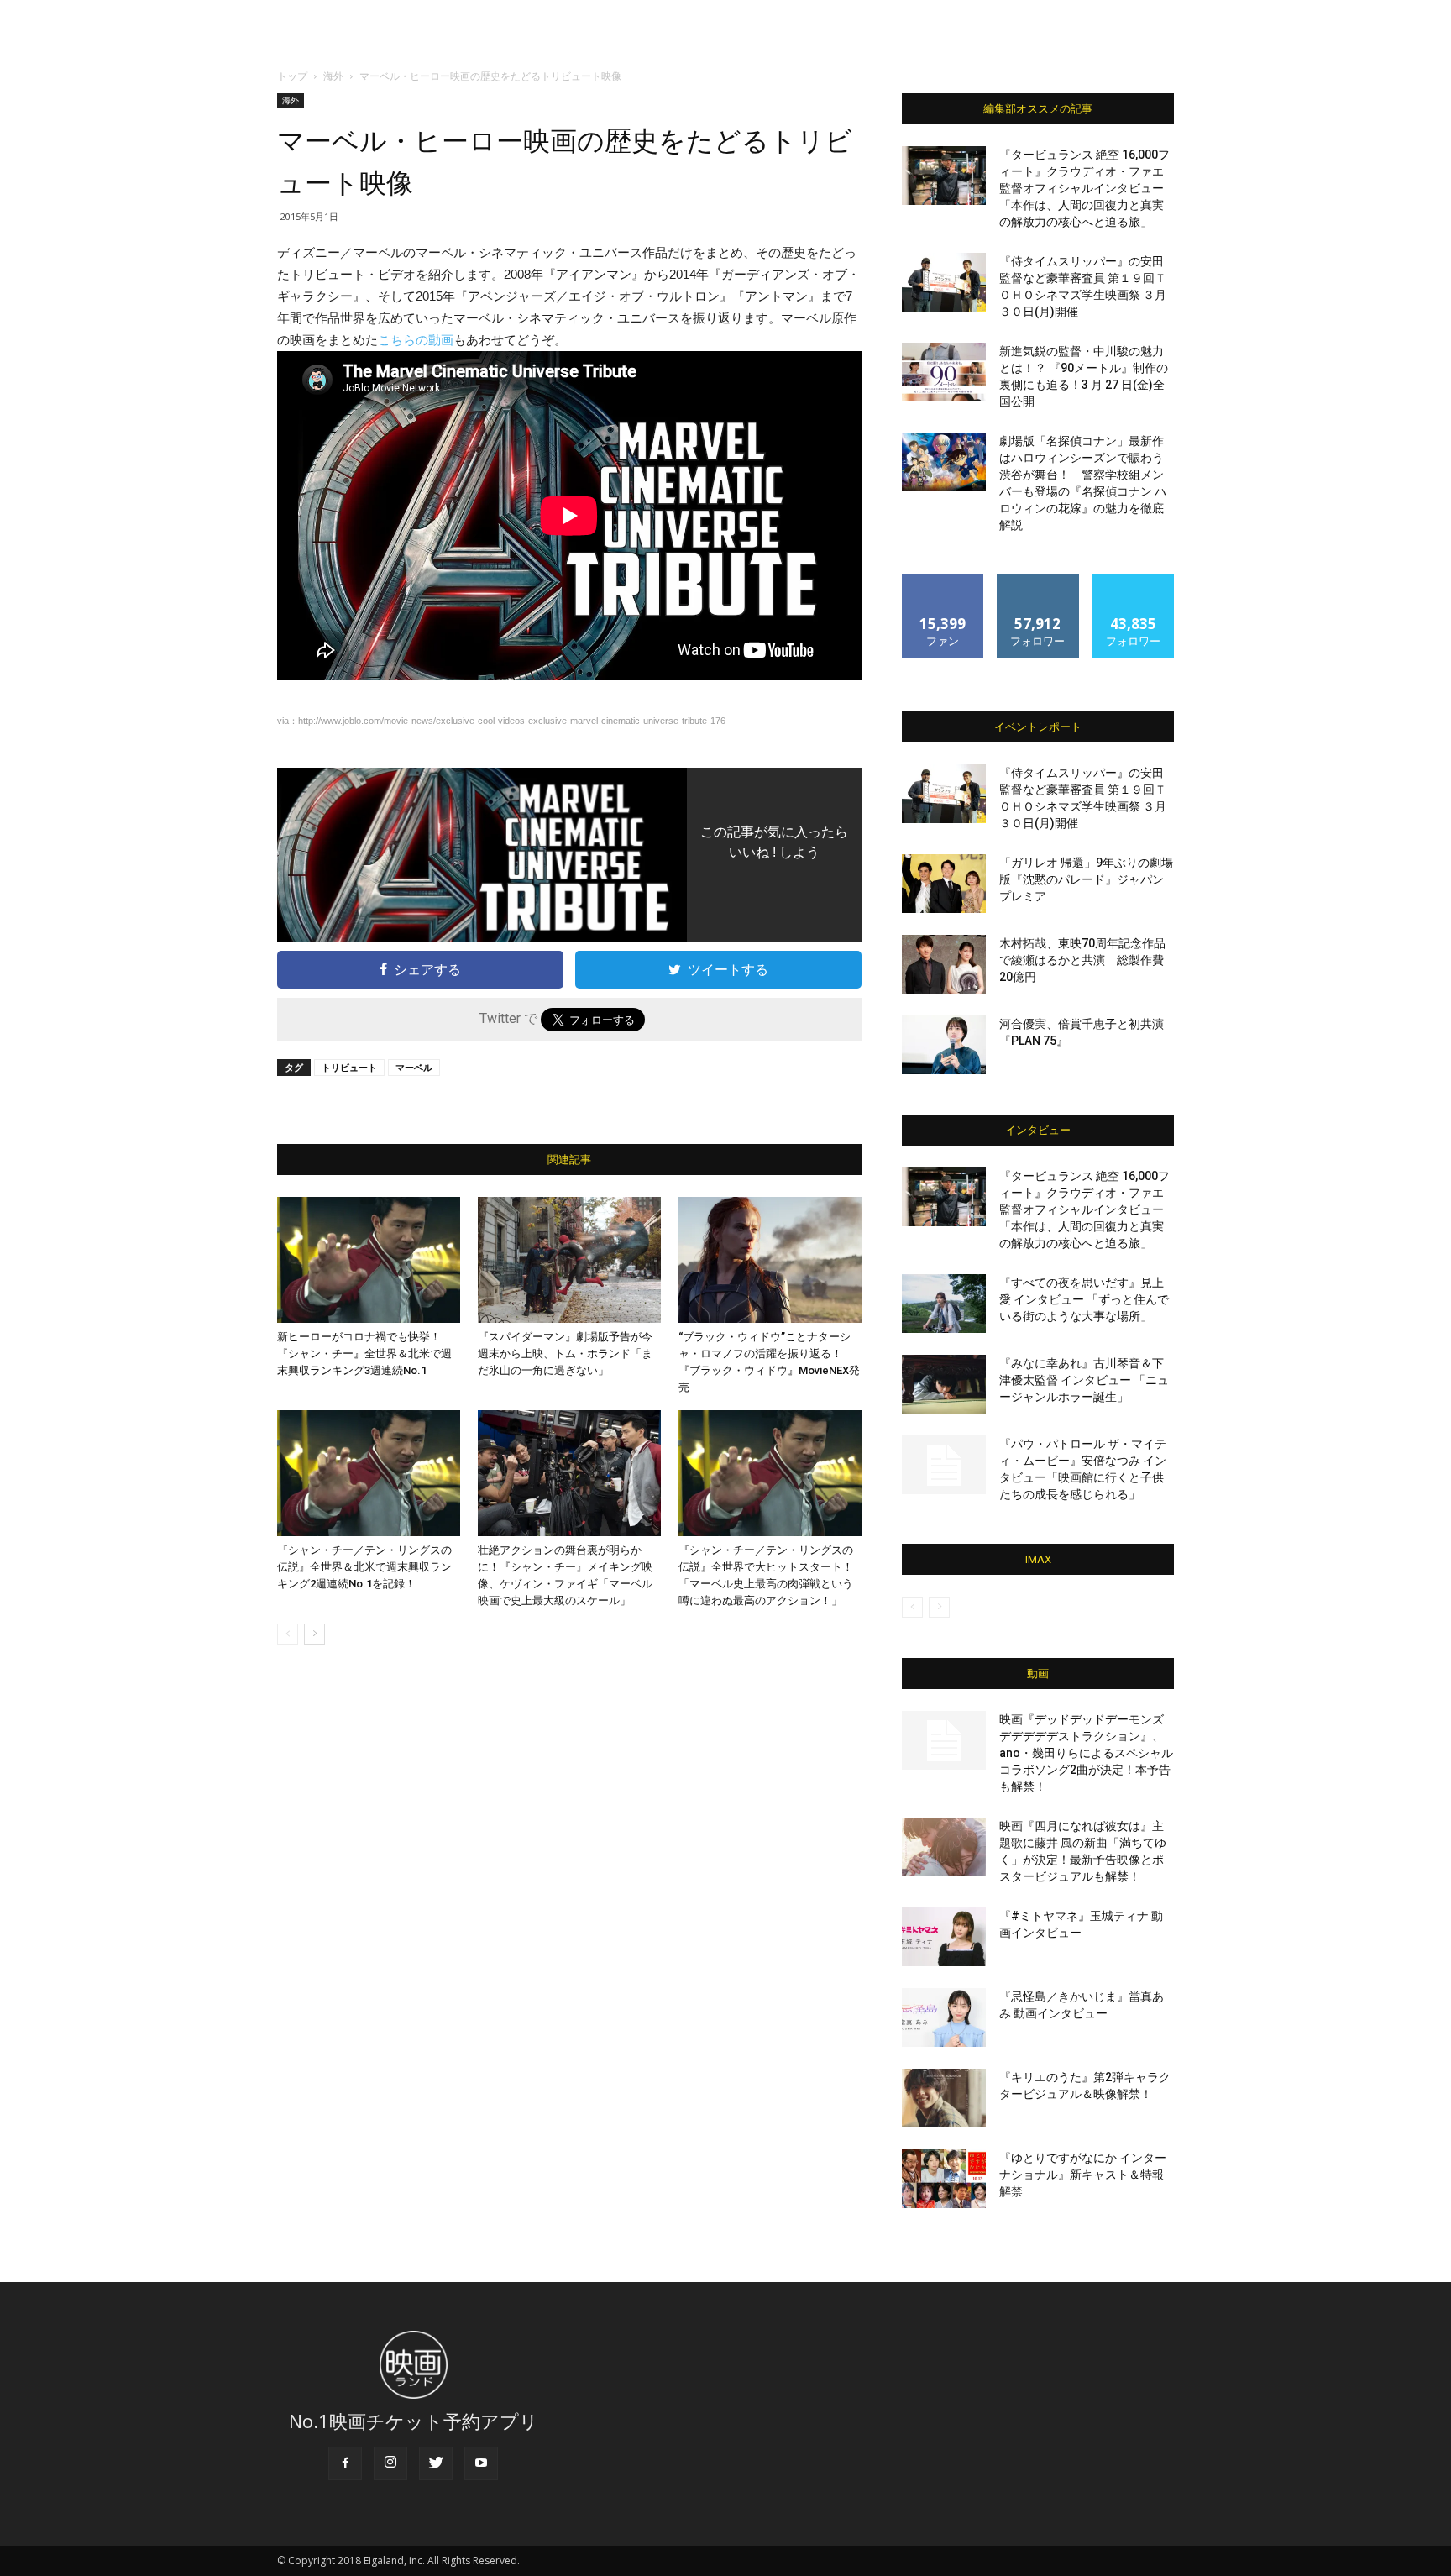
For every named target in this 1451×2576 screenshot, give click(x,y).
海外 (333, 76)
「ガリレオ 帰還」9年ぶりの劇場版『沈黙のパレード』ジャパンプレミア (1086, 879)
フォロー (1038, 581)
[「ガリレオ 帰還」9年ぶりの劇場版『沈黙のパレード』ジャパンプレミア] (944, 884)
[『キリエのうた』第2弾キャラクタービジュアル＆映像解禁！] (944, 2098)
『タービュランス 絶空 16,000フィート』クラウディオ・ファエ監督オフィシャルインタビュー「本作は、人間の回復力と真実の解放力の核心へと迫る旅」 (1084, 188)
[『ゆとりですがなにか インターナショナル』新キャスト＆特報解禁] (944, 2179)
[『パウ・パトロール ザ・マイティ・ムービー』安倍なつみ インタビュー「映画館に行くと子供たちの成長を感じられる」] (944, 1465)
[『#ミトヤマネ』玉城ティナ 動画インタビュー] (944, 1937)
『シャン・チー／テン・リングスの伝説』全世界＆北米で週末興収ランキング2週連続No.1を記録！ (364, 1567)
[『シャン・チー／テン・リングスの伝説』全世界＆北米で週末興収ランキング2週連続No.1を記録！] (369, 1473)
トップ (292, 76)
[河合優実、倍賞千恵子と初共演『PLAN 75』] (944, 1045)
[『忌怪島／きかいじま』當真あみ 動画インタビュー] (944, 2017)
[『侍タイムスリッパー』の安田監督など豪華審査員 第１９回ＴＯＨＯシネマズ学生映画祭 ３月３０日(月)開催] (944, 282)
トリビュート (349, 1067)
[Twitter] (436, 2463)
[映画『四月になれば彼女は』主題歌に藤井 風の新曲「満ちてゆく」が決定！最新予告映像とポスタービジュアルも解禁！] (944, 1847)
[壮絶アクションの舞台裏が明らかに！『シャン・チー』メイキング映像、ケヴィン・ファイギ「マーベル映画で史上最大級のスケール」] (569, 1473)
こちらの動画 (416, 340)
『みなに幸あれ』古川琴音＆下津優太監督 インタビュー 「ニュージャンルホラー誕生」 (1084, 1380)
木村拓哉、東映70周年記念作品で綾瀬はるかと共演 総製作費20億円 (1082, 960)
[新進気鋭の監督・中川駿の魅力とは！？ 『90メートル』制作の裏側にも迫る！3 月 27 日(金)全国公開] (944, 372)
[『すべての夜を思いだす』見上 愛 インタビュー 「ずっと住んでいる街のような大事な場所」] (944, 1304)
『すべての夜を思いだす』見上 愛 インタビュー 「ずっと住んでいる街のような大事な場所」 (1084, 1299)
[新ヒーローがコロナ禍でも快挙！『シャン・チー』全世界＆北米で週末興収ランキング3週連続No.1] (369, 1260)
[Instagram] (390, 2463)
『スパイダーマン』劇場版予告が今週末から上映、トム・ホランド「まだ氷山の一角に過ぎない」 (565, 1354)
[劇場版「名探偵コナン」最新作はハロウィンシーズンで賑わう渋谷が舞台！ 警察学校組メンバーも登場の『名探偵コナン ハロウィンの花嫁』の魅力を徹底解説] (944, 462)
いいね (943, 581)
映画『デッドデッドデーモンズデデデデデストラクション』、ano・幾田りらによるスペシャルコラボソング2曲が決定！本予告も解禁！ (1086, 1753)
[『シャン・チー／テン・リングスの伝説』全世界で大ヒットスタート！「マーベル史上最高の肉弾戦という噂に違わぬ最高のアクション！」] (770, 1473)
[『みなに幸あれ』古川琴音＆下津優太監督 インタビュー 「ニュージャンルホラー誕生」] (944, 1384)
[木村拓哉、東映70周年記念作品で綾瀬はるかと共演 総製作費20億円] (944, 964)
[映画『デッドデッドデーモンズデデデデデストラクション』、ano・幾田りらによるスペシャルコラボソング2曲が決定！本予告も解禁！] (944, 1740)
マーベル (414, 1067)
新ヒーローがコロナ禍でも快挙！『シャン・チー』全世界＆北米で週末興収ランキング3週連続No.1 (364, 1354)
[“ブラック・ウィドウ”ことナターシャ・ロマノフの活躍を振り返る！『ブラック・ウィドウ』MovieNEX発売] (770, 1260)
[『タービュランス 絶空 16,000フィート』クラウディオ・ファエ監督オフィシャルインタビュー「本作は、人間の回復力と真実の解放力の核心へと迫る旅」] (944, 176)
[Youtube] (481, 2463)
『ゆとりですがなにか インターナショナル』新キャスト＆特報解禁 (1083, 2175)
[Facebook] (345, 2463)
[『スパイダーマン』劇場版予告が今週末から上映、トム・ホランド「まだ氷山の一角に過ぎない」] (569, 1260)
